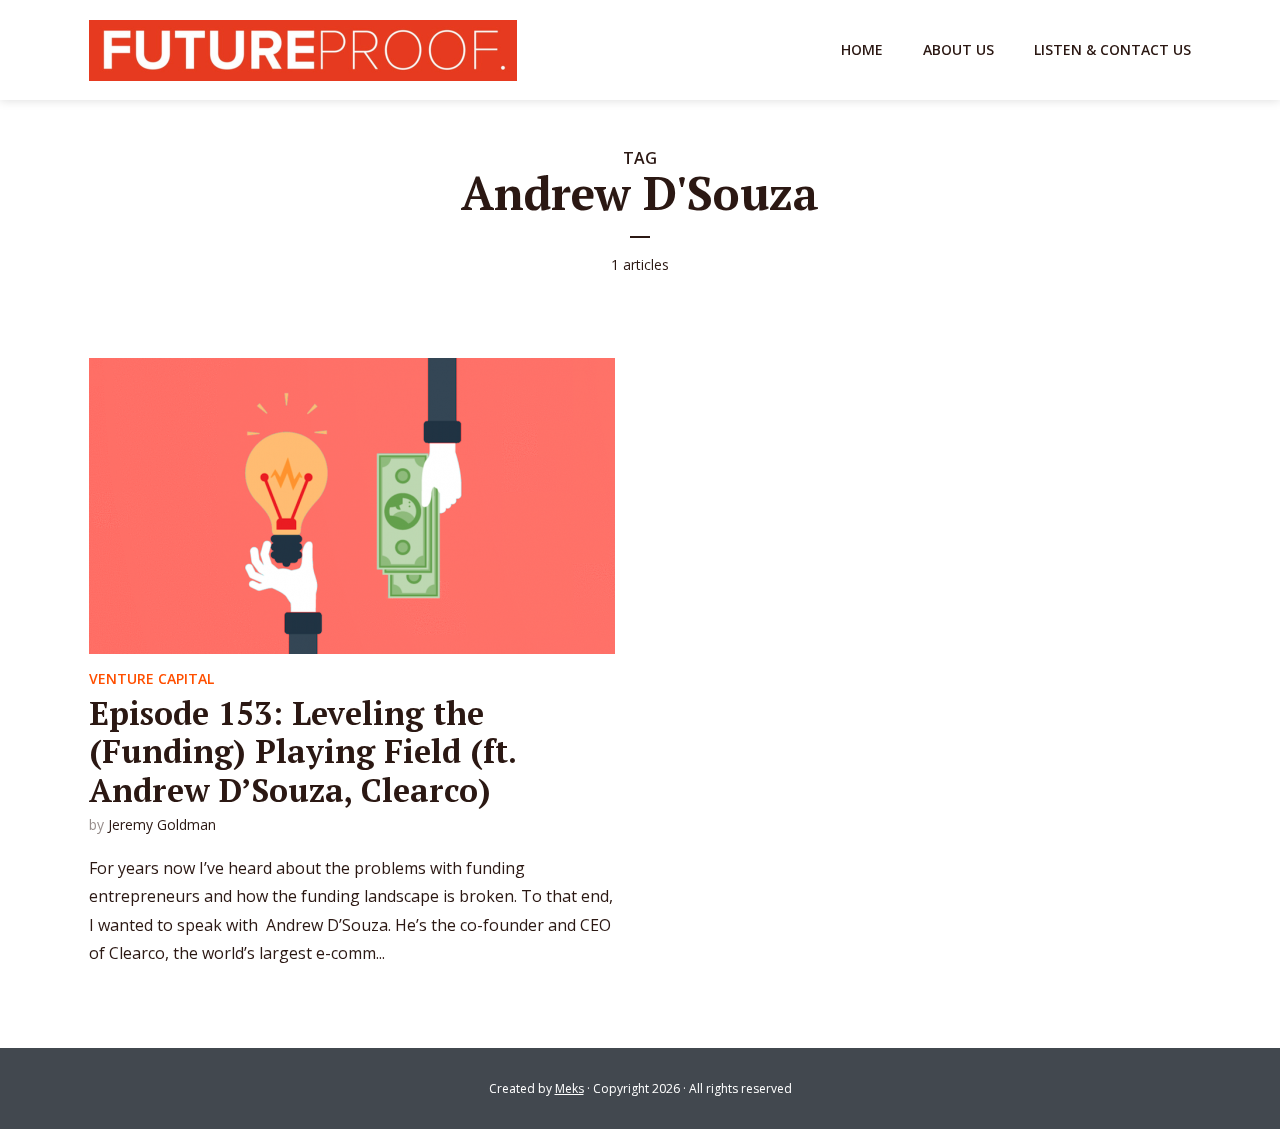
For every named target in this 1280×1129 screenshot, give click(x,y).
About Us (958, 49)
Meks (569, 1088)
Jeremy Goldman (162, 824)
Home (862, 49)
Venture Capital (151, 678)
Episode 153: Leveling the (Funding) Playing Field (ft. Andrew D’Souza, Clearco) (302, 751)
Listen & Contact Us (1112, 49)
